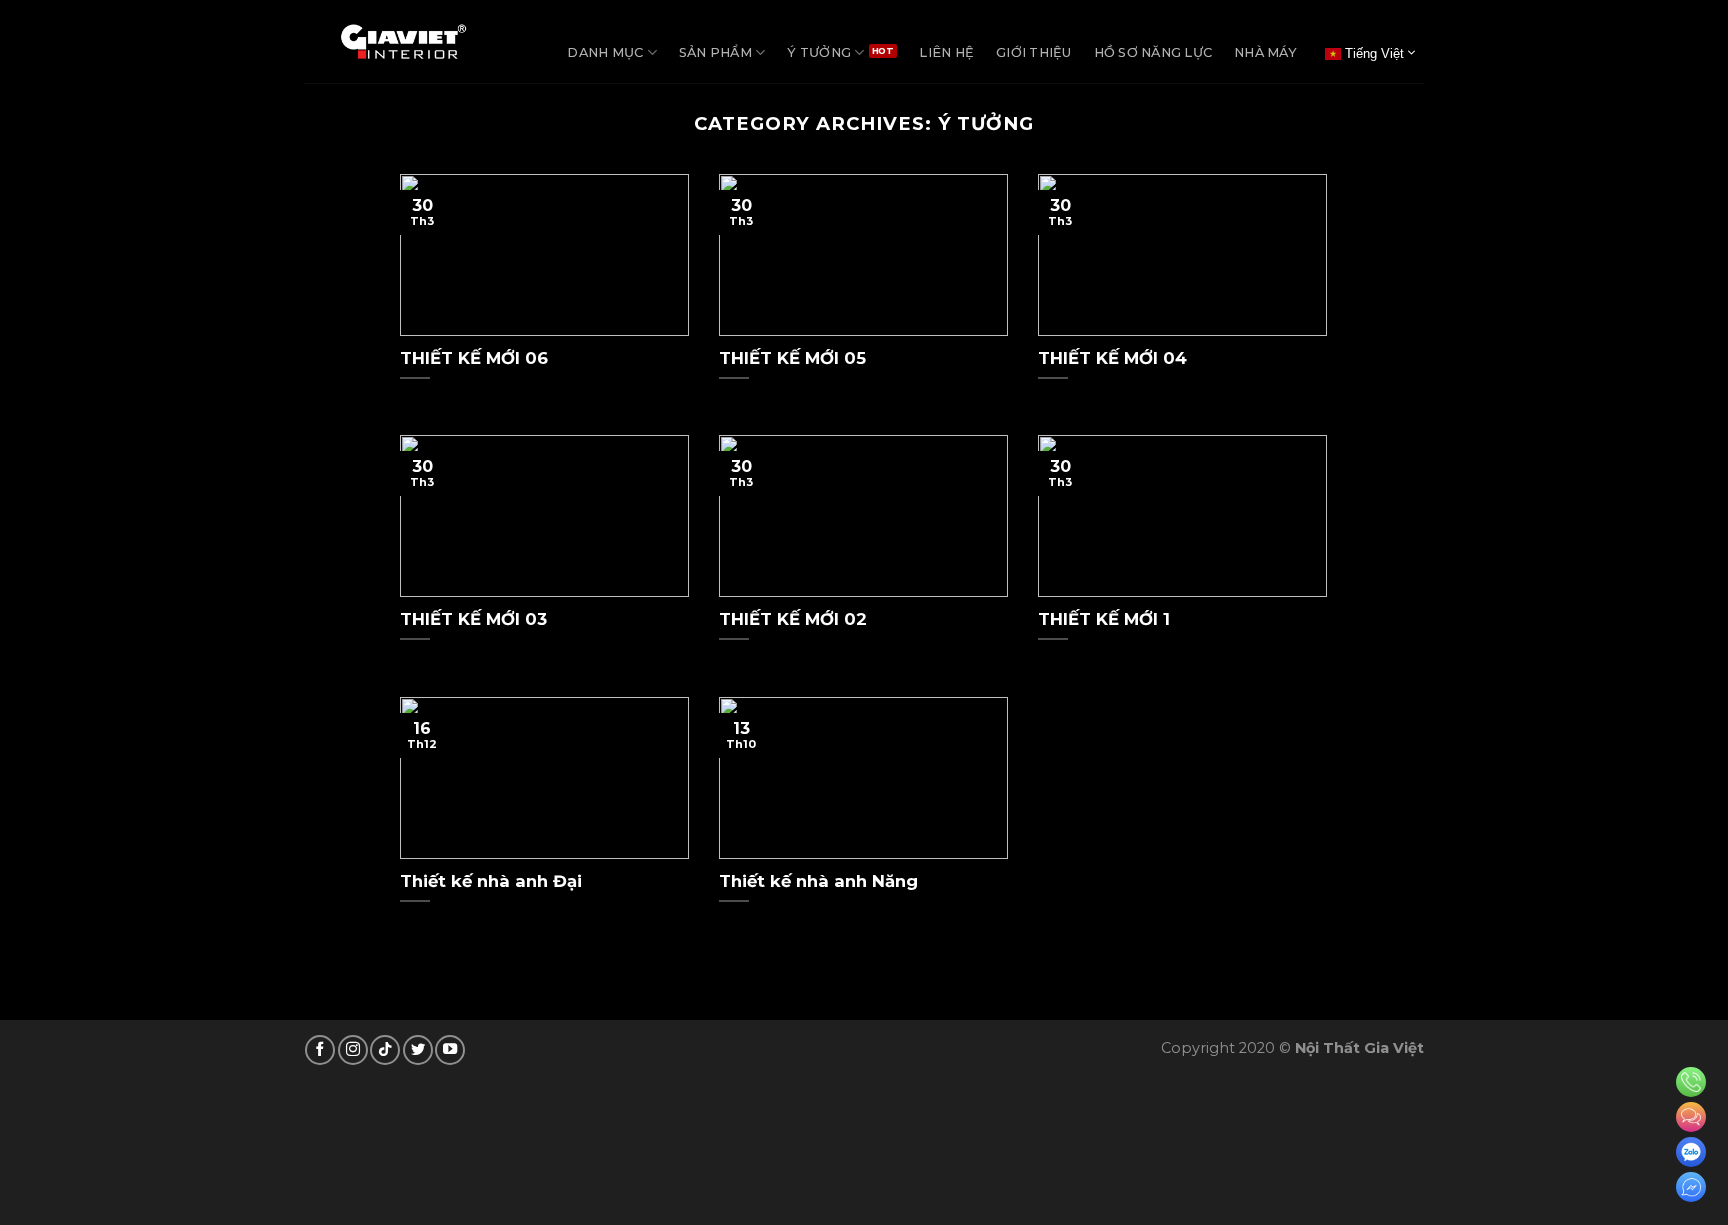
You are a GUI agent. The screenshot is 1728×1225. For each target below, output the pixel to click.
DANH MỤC (605, 52)
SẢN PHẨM (715, 52)
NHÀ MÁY (1265, 52)
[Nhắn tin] (1691, 1117)
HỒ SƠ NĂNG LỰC (1153, 52)
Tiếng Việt (1372, 53)
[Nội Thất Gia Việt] (404, 41)
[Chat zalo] (1691, 1152)
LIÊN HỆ (946, 52)
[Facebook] (1691, 1187)
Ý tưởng (819, 52)
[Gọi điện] (1691, 1082)
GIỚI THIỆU (1034, 52)
